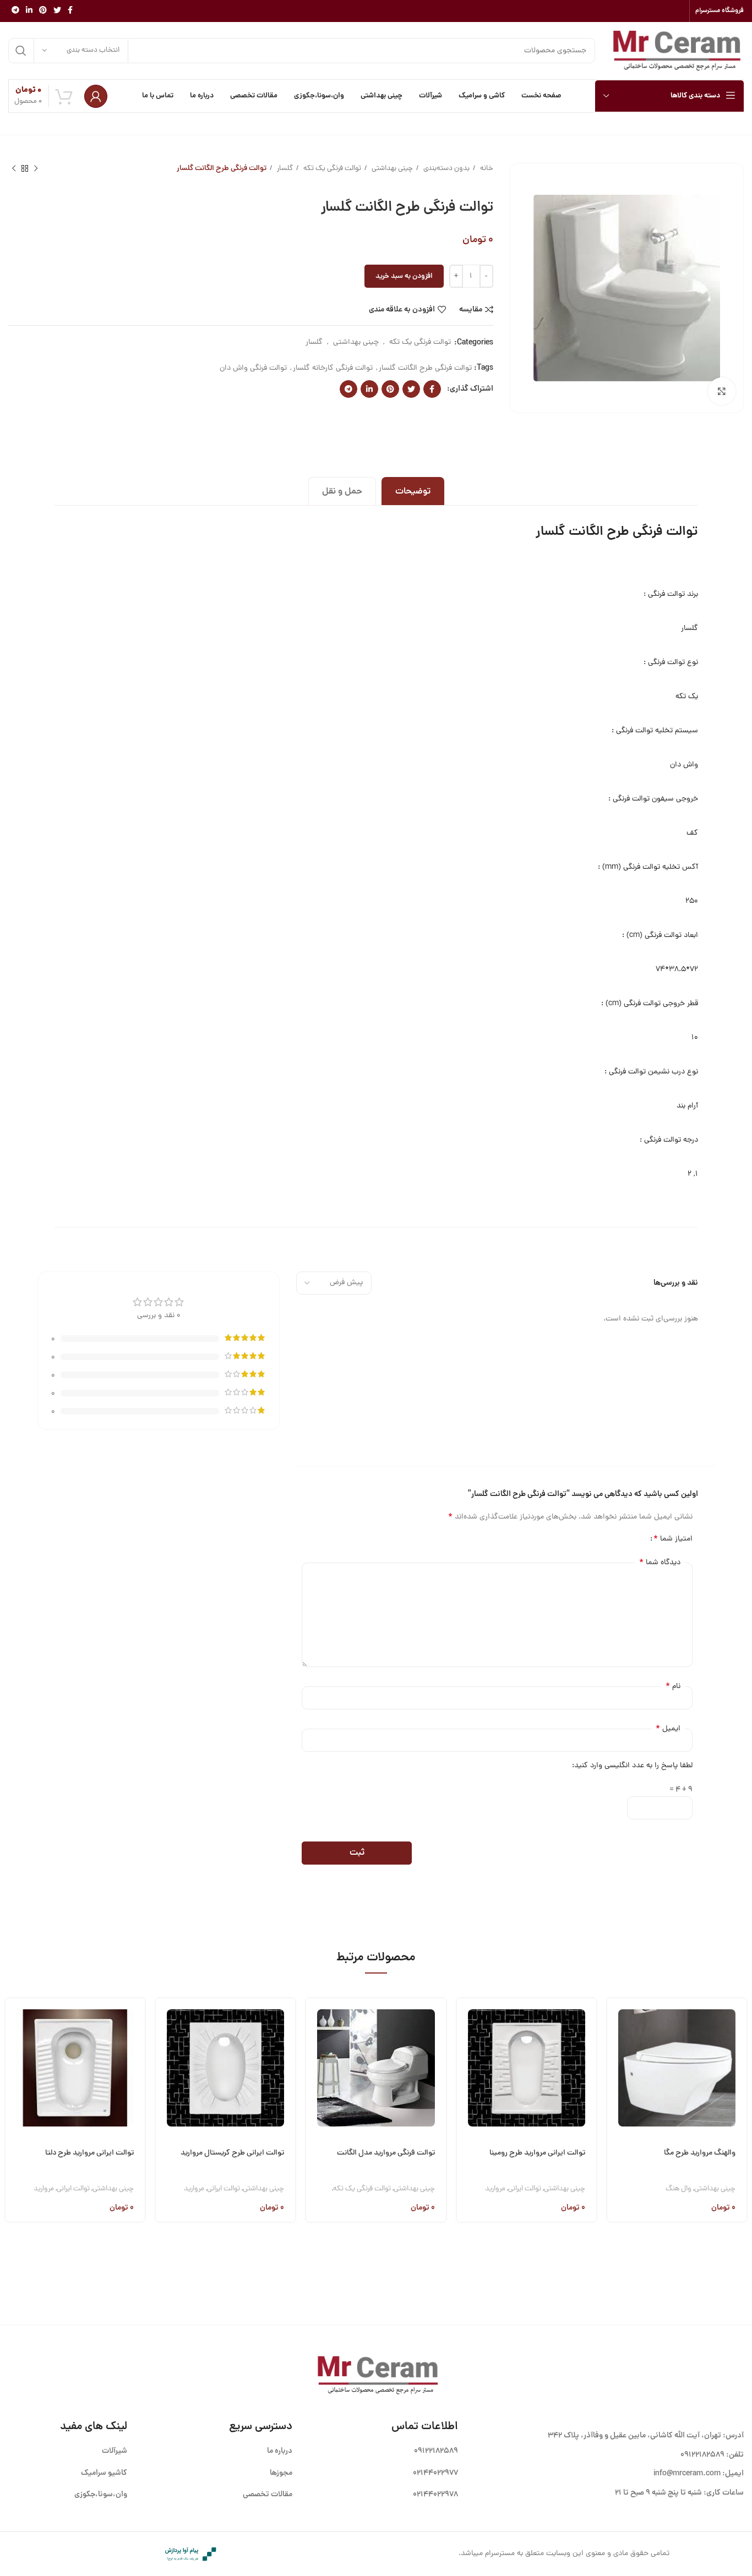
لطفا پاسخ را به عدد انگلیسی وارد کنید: (632, 1766)
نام (673, 1686)
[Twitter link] (57, 11)
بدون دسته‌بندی (446, 169)
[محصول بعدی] (14, 169)
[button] (615, 2019)
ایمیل (668, 1729)
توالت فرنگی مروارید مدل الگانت (386, 2153)
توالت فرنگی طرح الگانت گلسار (425, 368)
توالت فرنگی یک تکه (331, 169)
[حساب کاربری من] (96, 96)
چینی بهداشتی (391, 169)
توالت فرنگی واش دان (253, 368)
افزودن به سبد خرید (404, 276)
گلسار (284, 169)
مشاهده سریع (615, 2048)
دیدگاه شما (660, 1563)
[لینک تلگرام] (15, 11)
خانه (486, 169)
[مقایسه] (615, 2076)
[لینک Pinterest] (43, 11)
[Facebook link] (70, 11)
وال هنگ (679, 2189)
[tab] (413, 491)
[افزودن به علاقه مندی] (615, 2104)
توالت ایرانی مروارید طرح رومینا (537, 2153)
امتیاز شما (673, 1539)
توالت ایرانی (525, 2189)
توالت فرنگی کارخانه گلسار (333, 368)
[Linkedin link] (29, 11)
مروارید (495, 2189)
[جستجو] (21, 51)
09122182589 (702, 2455)
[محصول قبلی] (36, 169)
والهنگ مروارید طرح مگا (700, 2153)
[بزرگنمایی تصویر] (722, 391)
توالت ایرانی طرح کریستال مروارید (232, 2153)
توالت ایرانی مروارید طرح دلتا (89, 2153)
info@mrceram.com (687, 2474)
